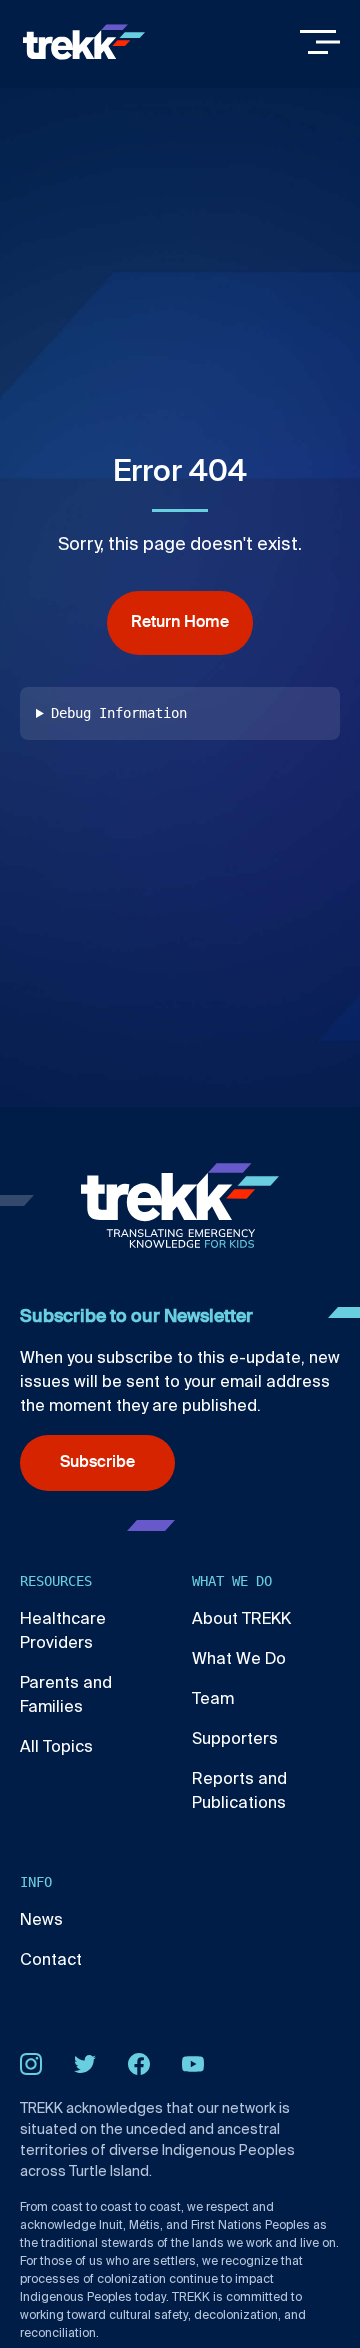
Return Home (180, 623)
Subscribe (97, 1463)
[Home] (84, 42)
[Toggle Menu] (320, 42)
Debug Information (119, 713)
